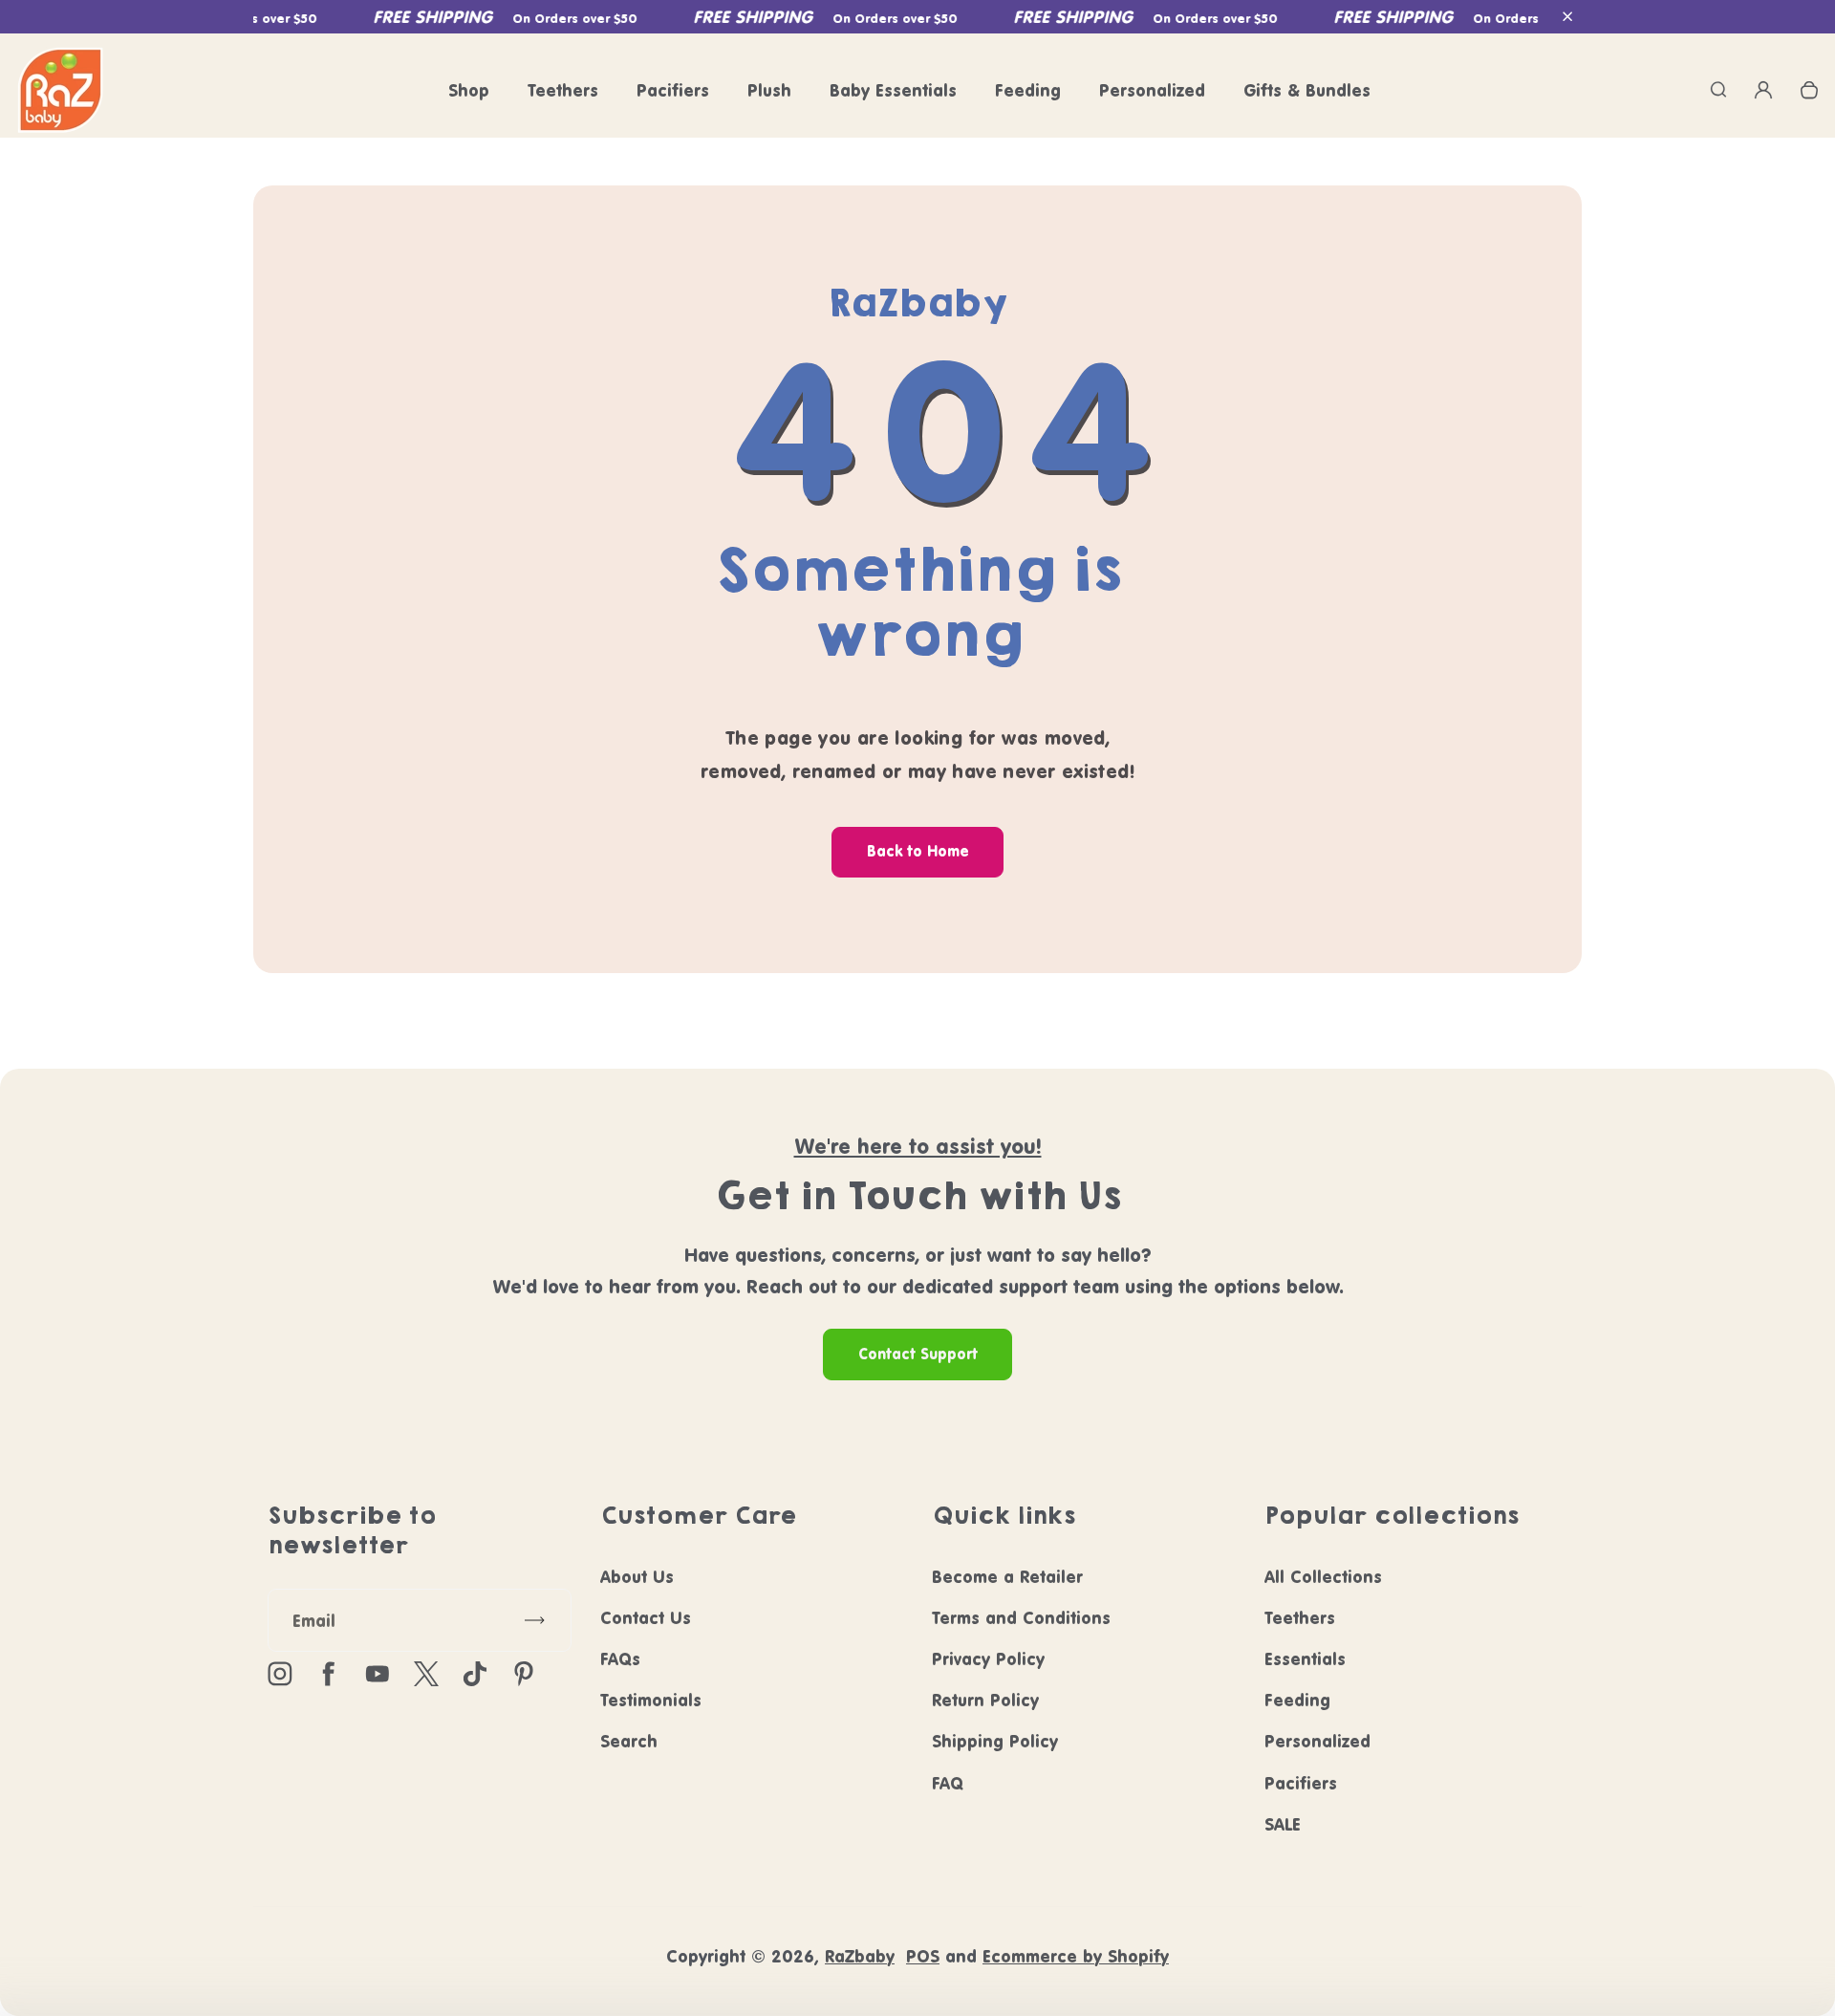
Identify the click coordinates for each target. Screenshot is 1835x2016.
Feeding (1028, 90)
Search (629, 1741)
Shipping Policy (995, 1741)
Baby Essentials (893, 90)
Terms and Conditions (1021, 1618)
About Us (637, 1577)
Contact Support (918, 1354)
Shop (469, 90)
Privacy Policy (988, 1659)
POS (923, 1956)
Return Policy (985, 1700)
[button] (1567, 17)
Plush (769, 90)
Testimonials (651, 1700)
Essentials (1305, 1659)
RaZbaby (860, 1956)
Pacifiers (673, 90)
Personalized (1152, 90)
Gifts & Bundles (1307, 90)
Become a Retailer (1007, 1577)
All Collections (1323, 1577)
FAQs (620, 1659)
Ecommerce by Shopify (1076, 1956)
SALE (1283, 1824)
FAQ (948, 1783)
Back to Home (918, 851)
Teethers (563, 90)
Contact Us (646, 1618)
